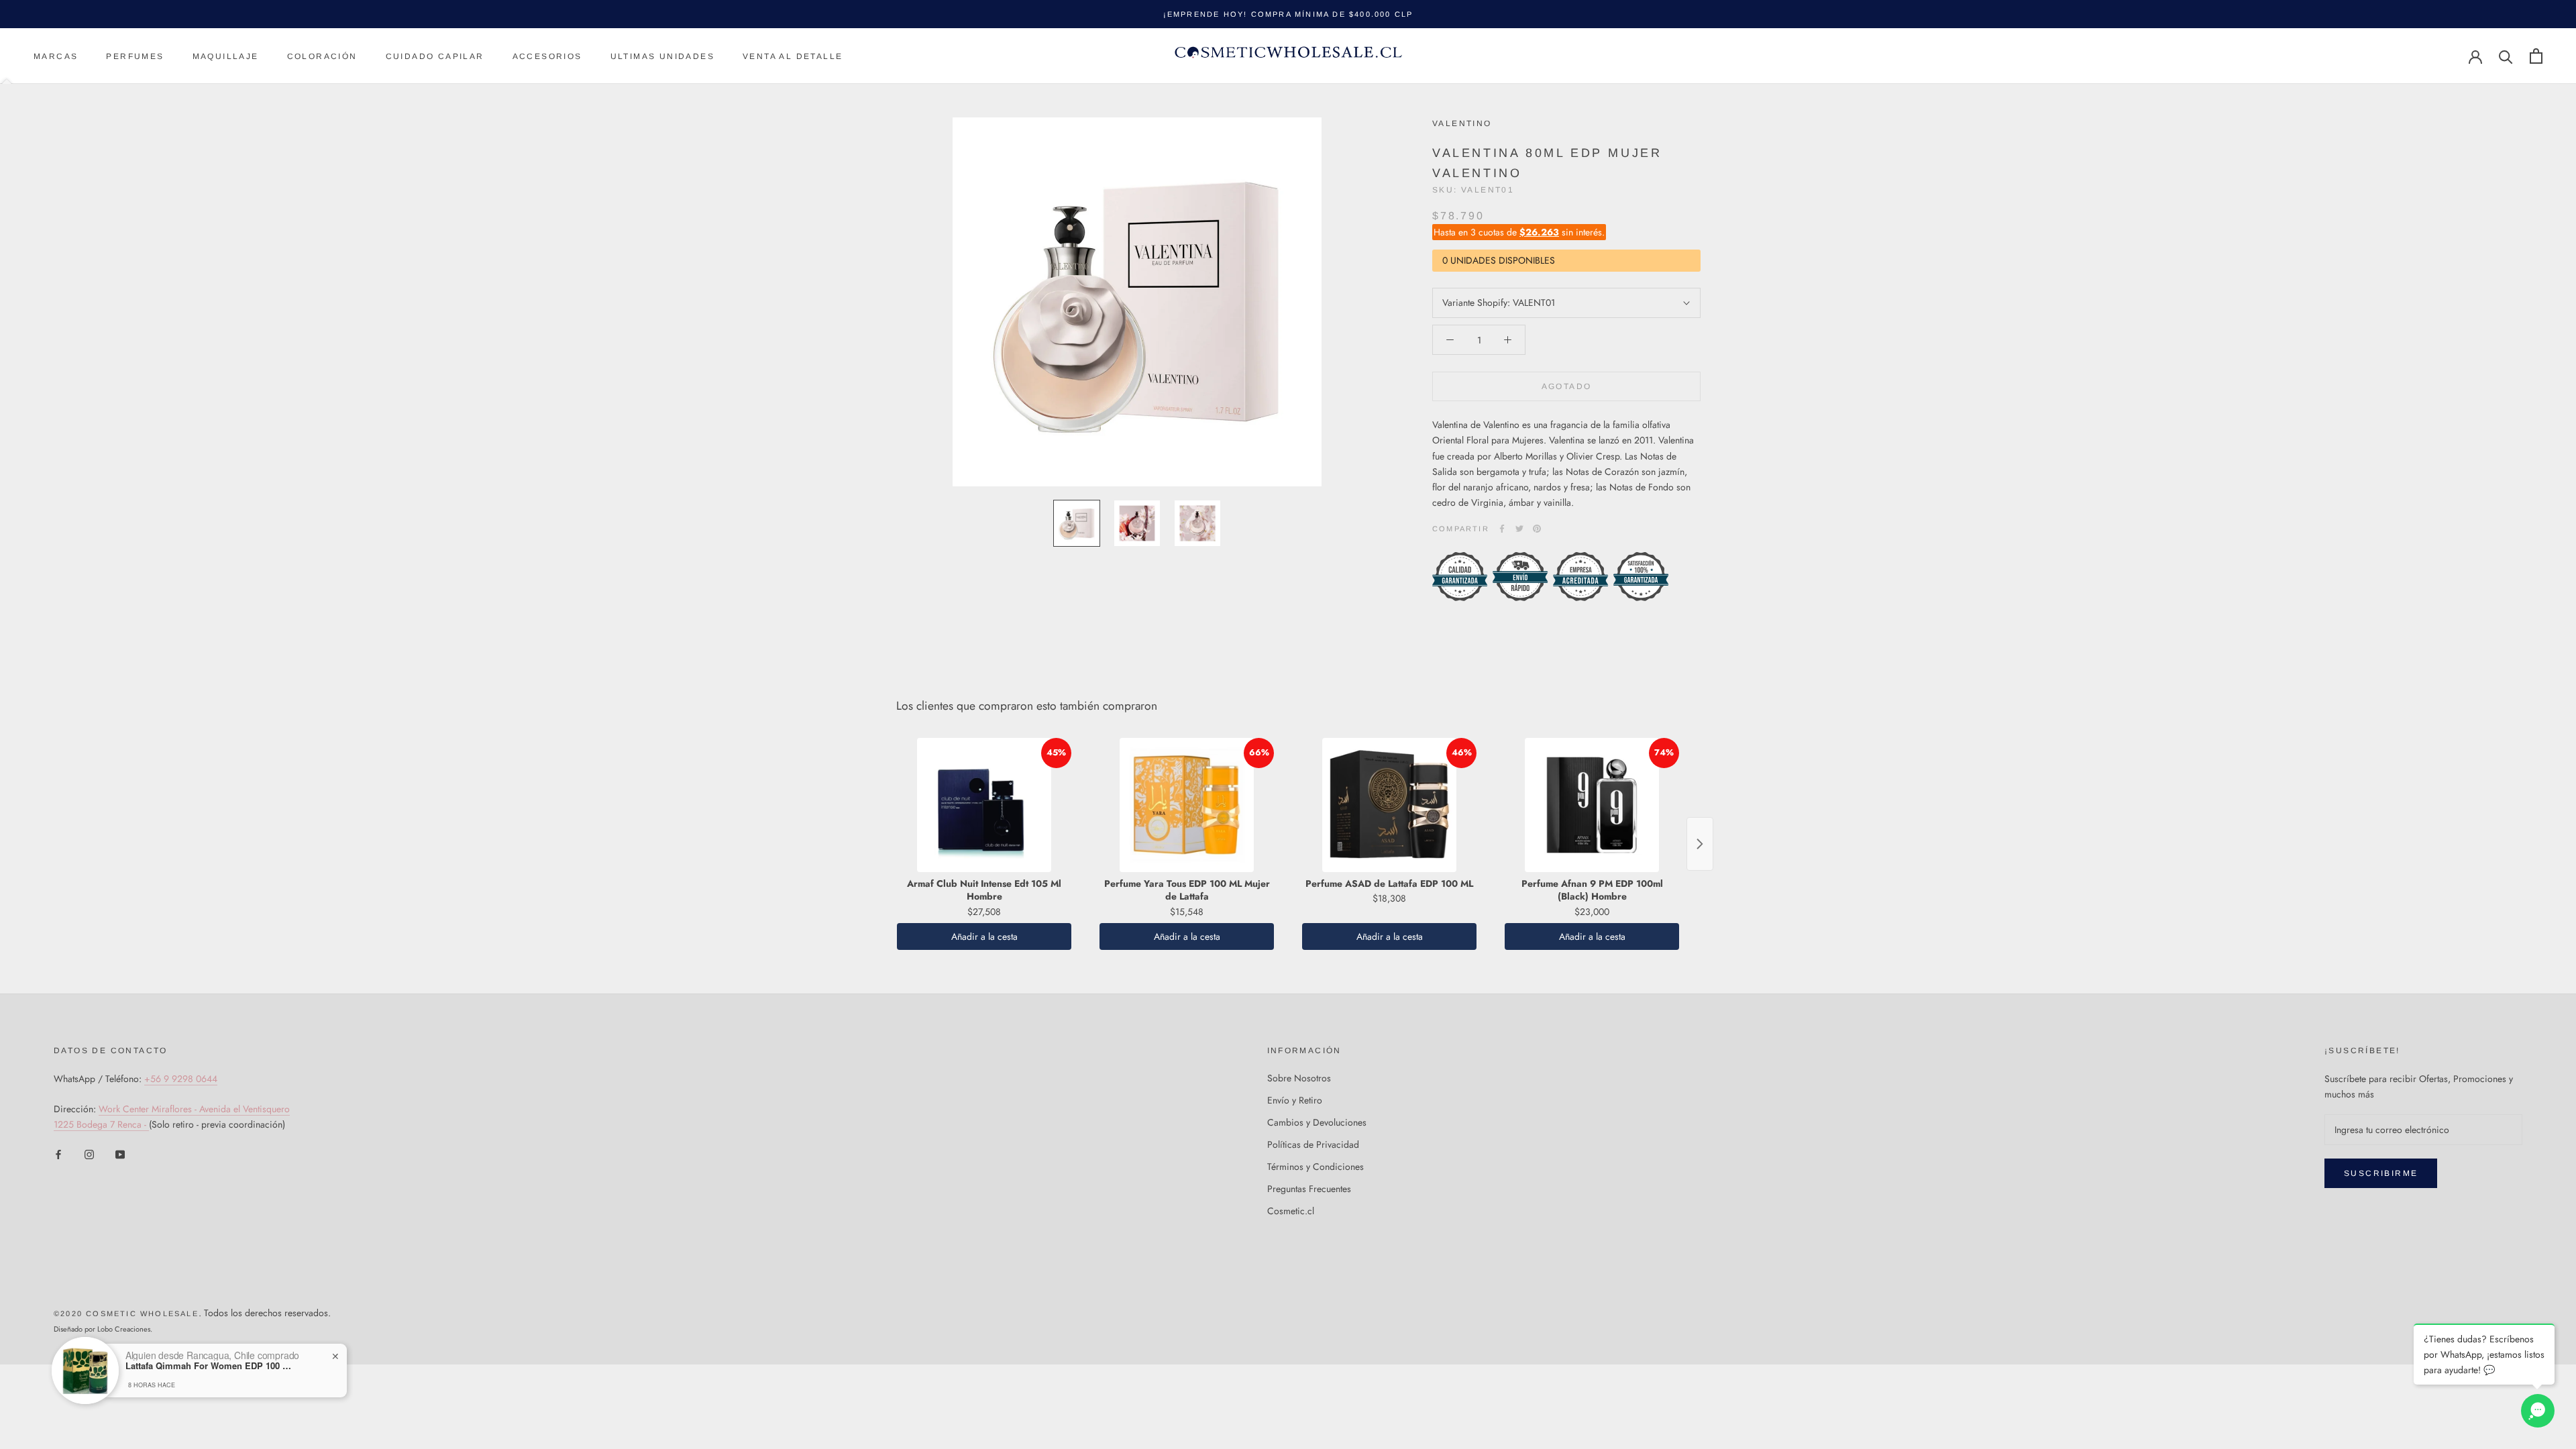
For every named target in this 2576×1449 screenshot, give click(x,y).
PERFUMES (135, 56)
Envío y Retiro (1295, 1100)
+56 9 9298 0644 (181, 1079)
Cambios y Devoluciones (1317, 1122)
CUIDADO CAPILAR (435, 56)
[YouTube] (120, 1153)
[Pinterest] (1537, 529)
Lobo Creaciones (124, 1329)
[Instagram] (89, 1153)
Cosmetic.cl (1291, 1211)
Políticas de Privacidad (1313, 1144)
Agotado (1567, 386)
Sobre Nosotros (1299, 1078)
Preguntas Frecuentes (1309, 1189)
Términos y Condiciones (1316, 1167)
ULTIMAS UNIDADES (662, 56)
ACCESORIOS (547, 56)
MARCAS (56, 56)
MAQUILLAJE (226, 56)
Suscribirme (2381, 1173)
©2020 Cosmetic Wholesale (126, 1313)
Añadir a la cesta (984, 936)
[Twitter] (1519, 529)
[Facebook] (1502, 529)
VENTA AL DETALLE (793, 56)
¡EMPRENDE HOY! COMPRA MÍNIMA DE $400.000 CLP (1288, 14)
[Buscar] (2506, 56)
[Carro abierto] (2536, 56)
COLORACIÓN (322, 56)
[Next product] (1700, 844)
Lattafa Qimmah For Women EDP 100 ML (209, 1366)
